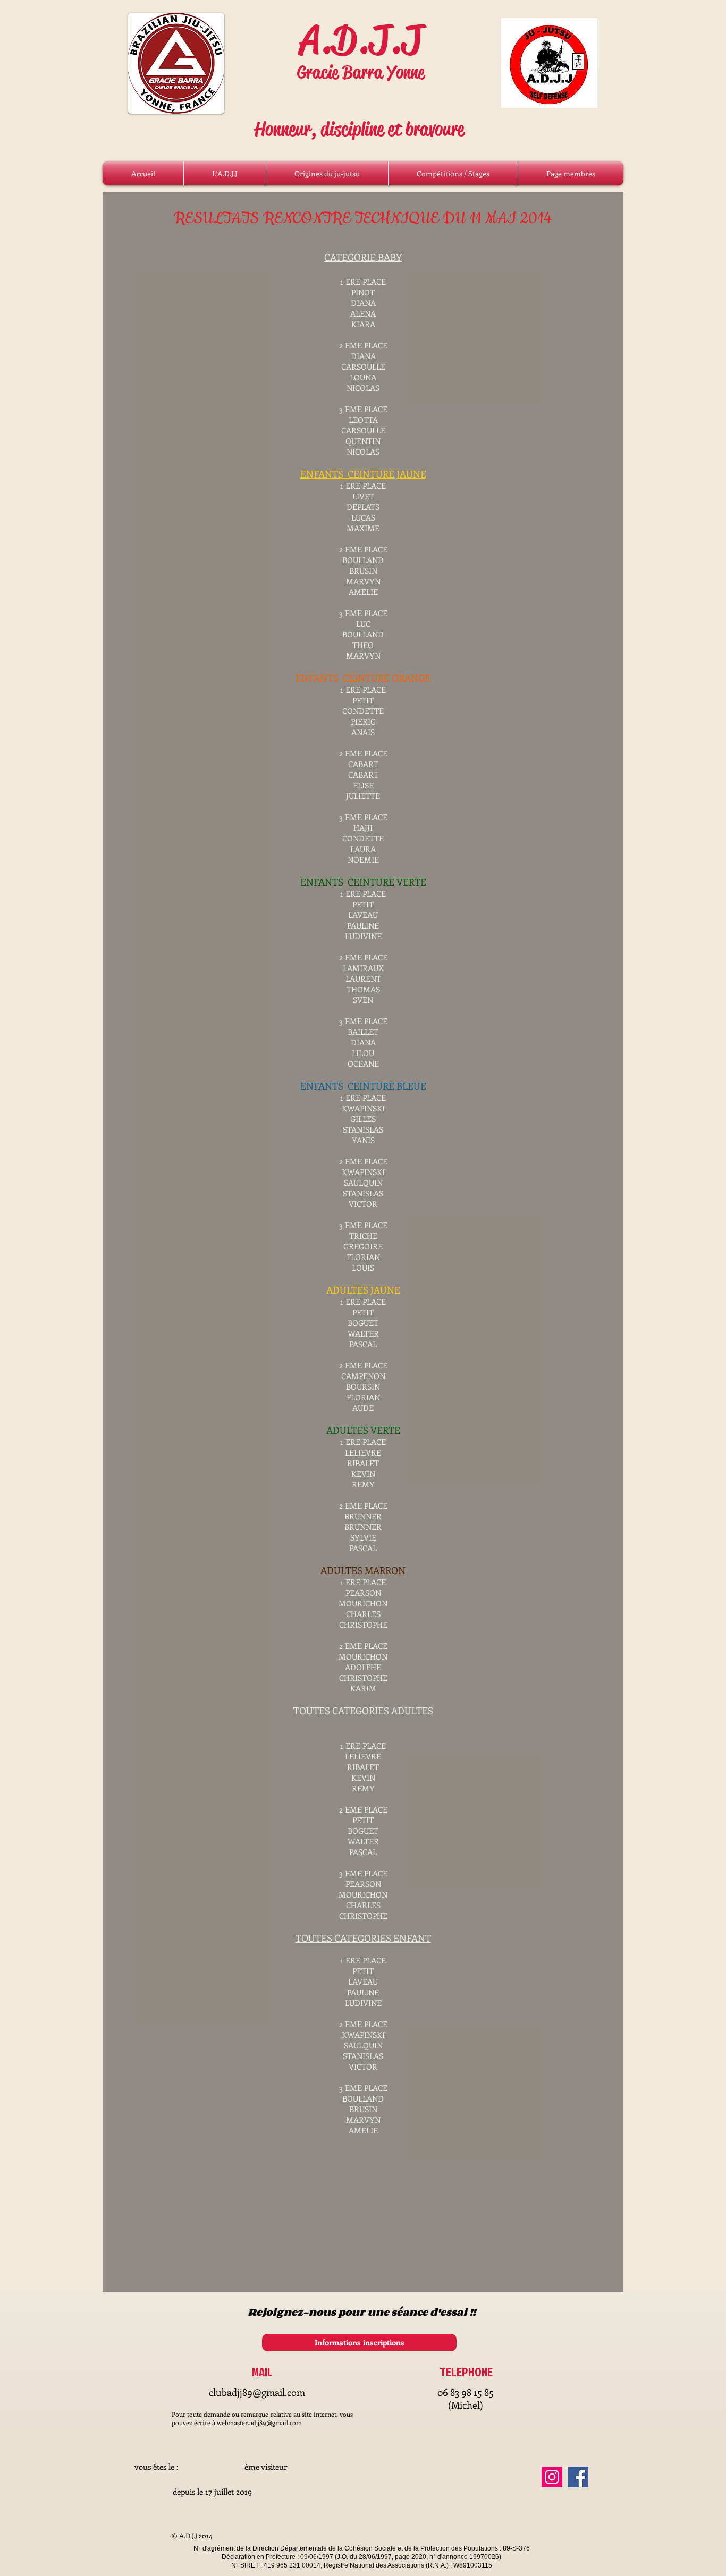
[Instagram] (552, 2477)
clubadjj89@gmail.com (257, 2392)
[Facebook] (578, 2477)
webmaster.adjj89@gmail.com (259, 2422)
